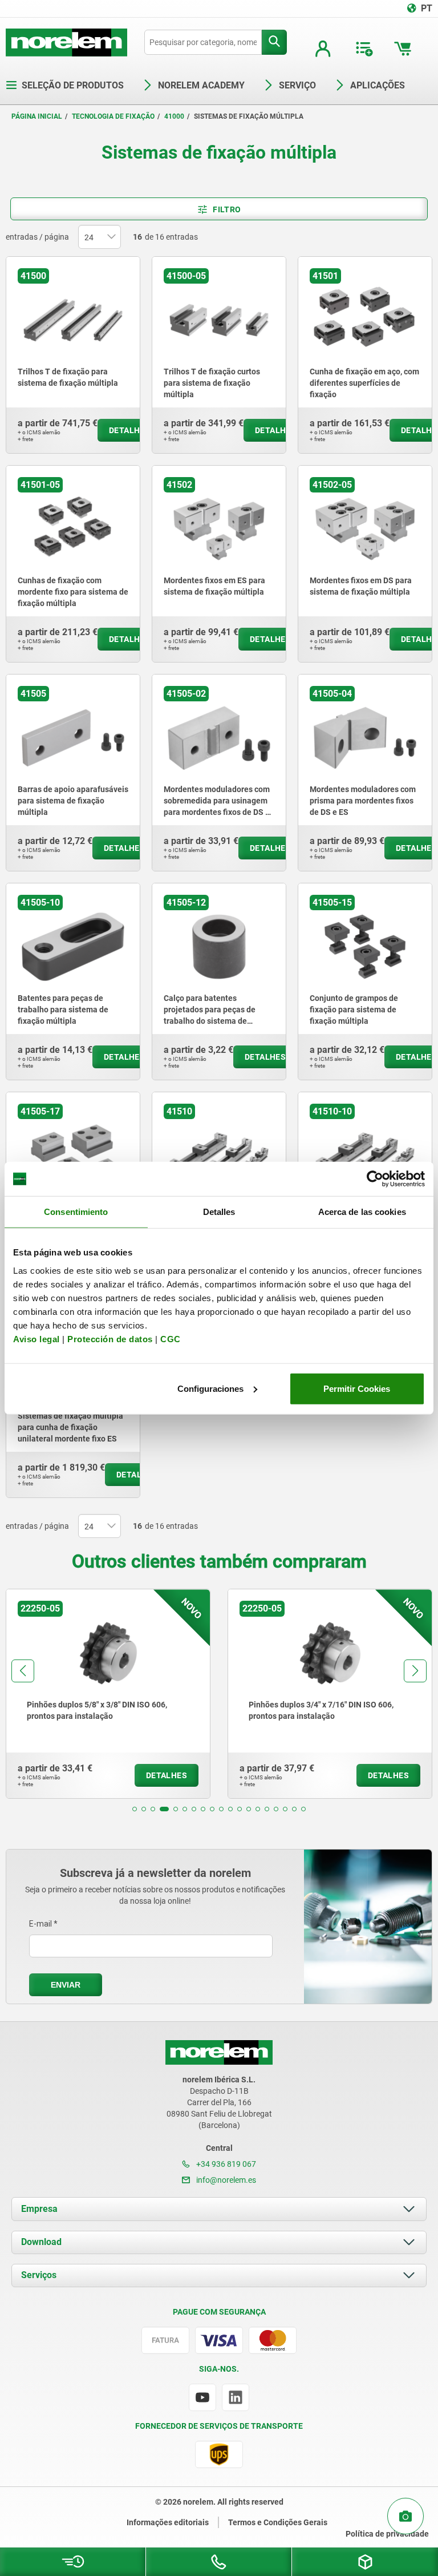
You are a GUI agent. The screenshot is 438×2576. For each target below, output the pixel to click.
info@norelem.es (225, 2180)
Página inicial (37, 116)
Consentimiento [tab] (76, 1212)
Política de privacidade (387, 2534)
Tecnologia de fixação (113, 116)
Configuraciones (210, 1388)
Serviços (39, 2275)
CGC (171, 1339)
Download (41, 2242)
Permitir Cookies (357, 1388)
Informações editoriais (168, 2522)
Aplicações (378, 85)
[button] (135, 1809)
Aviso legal (36, 1339)
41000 (174, 116)
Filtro (227, 209)
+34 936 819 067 (225, 2164)
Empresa (39, 2209)
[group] (108, 1694)
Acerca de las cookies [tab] (362, 1212)
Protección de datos (110, 1339)
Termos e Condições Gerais (278, 2522)
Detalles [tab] (219, 1212)
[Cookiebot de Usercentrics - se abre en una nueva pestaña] (375, 1179)
